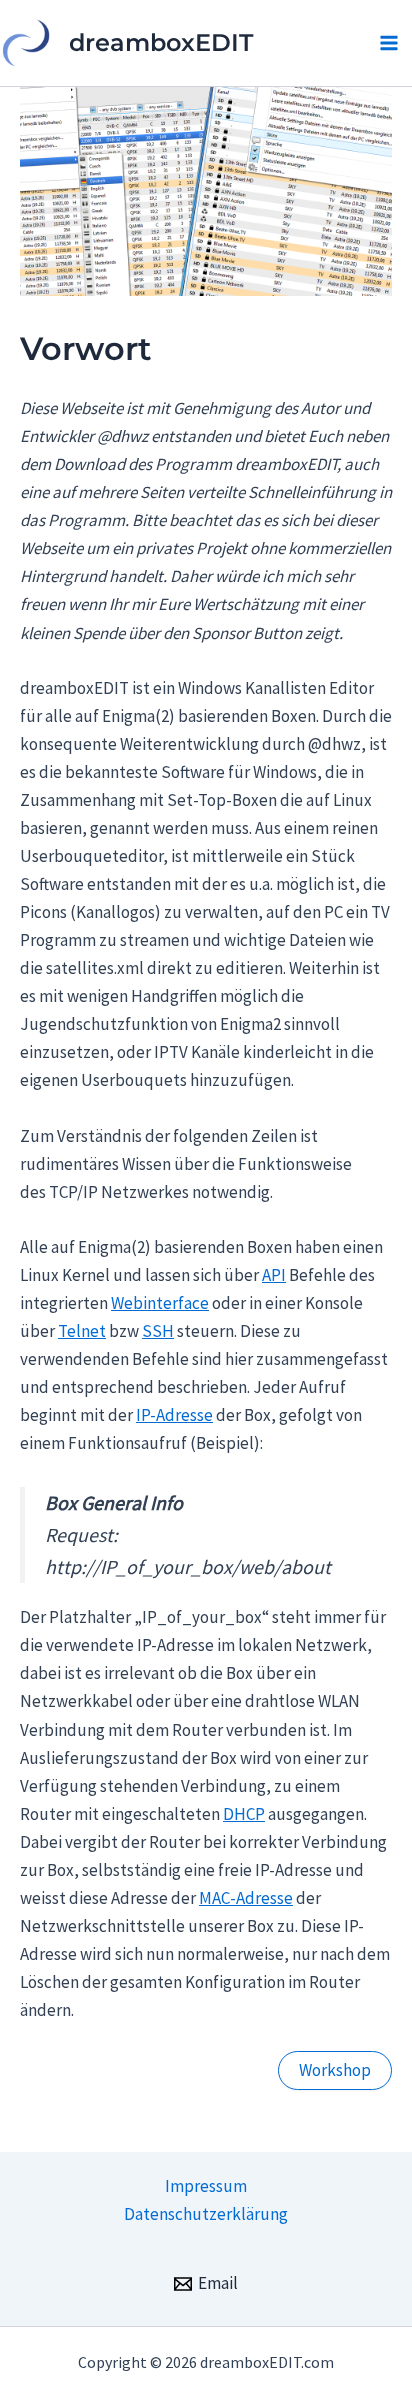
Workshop (335, 2070)
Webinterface (160, 1303)
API (274, 1275)
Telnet (82, 1331)
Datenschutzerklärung (206, 2214)
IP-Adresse (174, 1415)
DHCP (244, 1814)
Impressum (206, 2186)
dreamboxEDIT (161, 42)
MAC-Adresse (246, 1898)
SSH (158, 1331)
